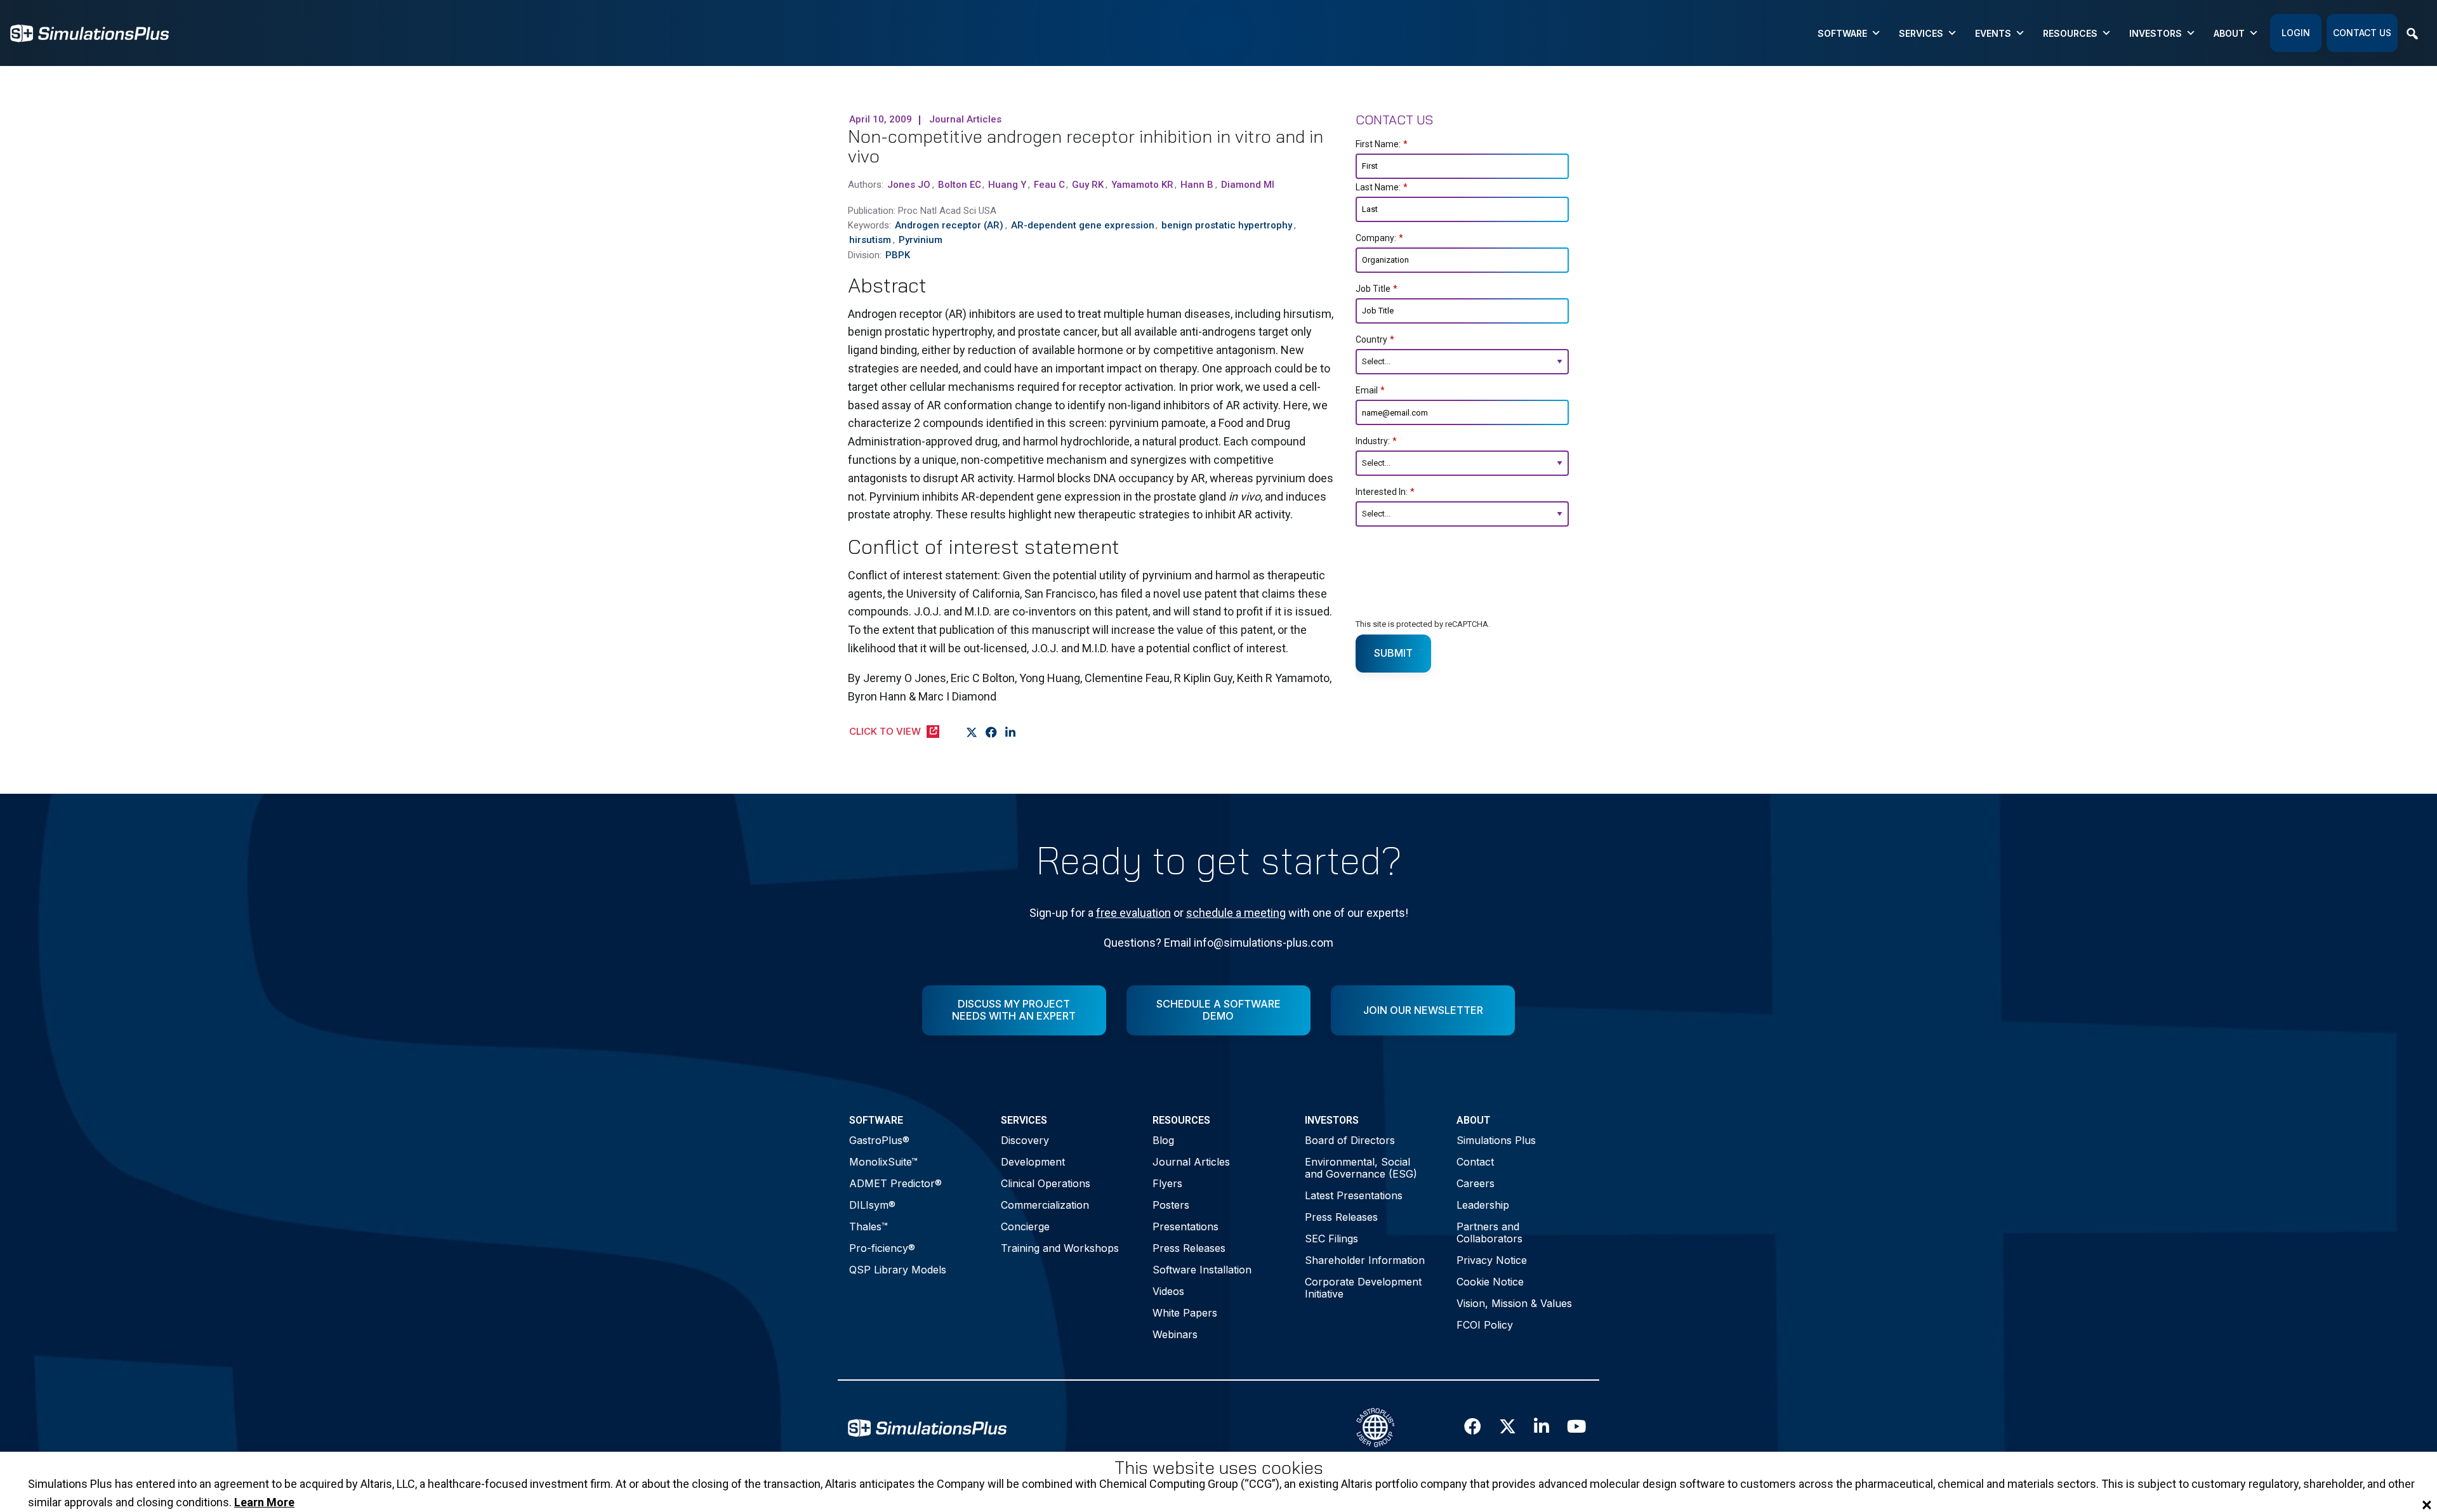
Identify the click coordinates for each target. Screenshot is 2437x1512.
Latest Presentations (1354, 1195)
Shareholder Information (1365, 1260)
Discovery (1025, 1140)
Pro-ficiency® (882, 1248)
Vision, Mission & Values (1514, 1303)
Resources (2070, 33)
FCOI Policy (1485, 1325)
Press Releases (1189, 1248)
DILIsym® (872, 1205)
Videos (1168, 1291)
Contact (1475, 1162)
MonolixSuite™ (883, 1162)
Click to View (885, 731)
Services (1921, 33)
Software (1842, 33)
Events (1993, 33)
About (2229, 33)
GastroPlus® (879, 1140)
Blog (1163, 1140)
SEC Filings (1331, 1239)
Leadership (1483, 1205)
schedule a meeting (1236, 913)
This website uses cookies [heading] (1219, 1468)
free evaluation (1133, 913)
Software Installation (1202, 1270)
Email (1370, 390)
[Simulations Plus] (89, 32)
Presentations (1185, 1226)
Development (1033, 1162)
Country (1375, 339)
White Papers (1185, 1313)
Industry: (1376, 441)
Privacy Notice (1492, 1260)
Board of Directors (1350, 1140)
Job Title (1377, 289)
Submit (1393, 653)
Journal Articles (1191, 1162)
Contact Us (2362, 33)
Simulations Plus (1496, 1140)
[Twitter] (972, 732)
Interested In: (1385, 492)
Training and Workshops (1060, 1248)
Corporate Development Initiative (1363, 1288)
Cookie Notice (1490, 1282)
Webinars (1175, 1334)
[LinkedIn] (1011, 732)
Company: (1379, 238)
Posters (1171, 1205)
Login (2296, 33)
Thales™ (868, 1226)
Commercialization (1045, 1205)
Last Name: (1382, 187)
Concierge (1025, 1226)
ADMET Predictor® (895, 1183)
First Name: (1382, 144)
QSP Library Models (898, 1270)
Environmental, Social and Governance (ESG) (1361, 1168)
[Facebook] (992, 732)
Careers (1476, 1183)
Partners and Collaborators (1489, 1233)
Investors (2156, 33)
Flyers (1167, 1183)
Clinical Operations (1046, 1183)
